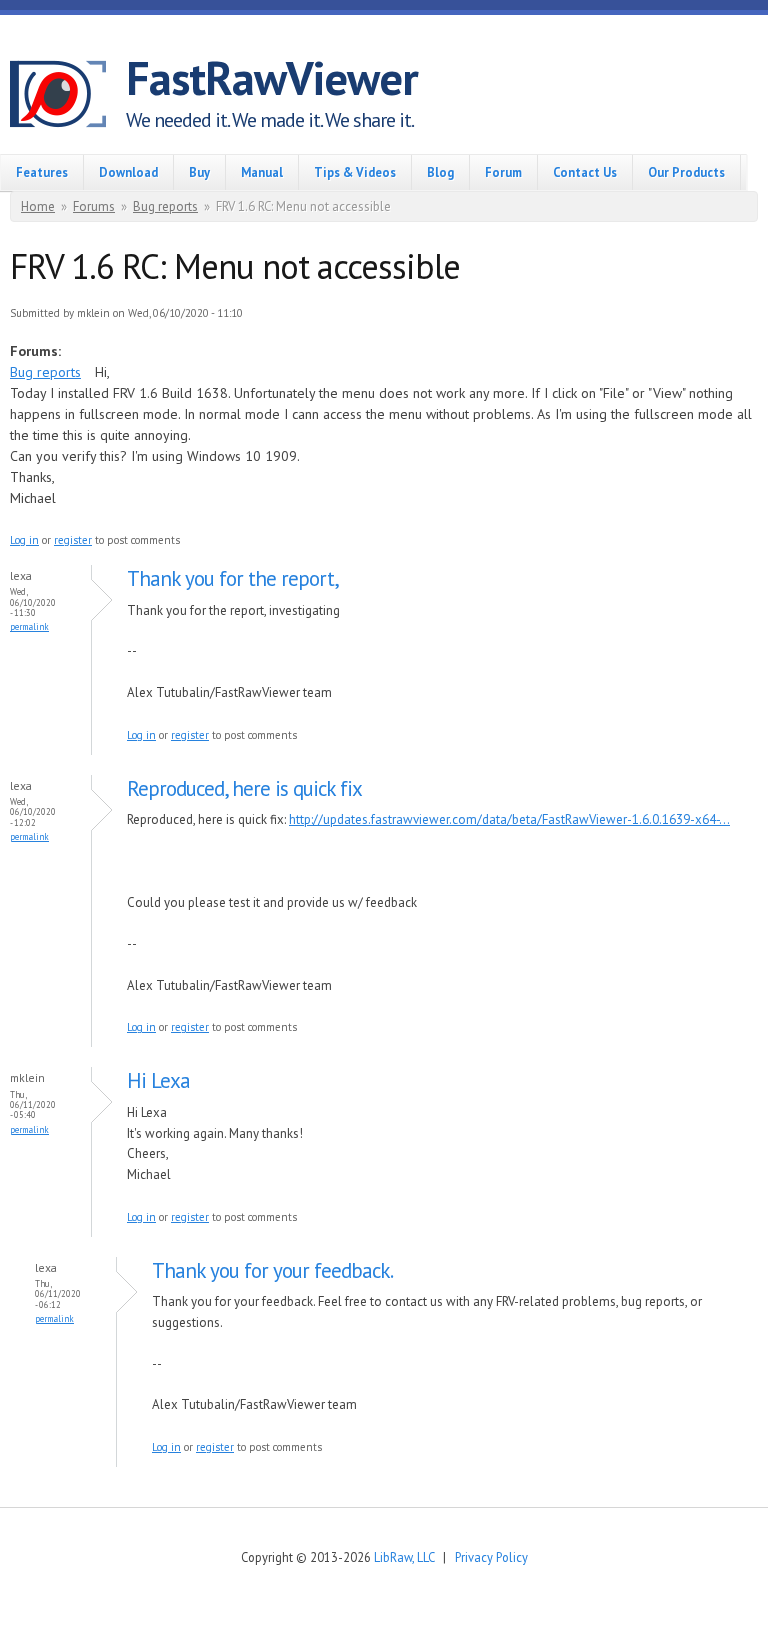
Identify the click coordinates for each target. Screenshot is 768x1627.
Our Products (686, 172)
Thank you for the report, (233, 578)
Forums (94, 206)
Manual (262, 172)
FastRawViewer (272, 78)
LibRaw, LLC (404, 1557)
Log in (24, 540)
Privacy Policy (491, 1557)
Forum (503, 172)
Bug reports (165, 206)
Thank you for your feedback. (272, 1270)
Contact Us (585, 172)
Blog (440, 172)
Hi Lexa (158, 1080)
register (73, 540)
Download (128, 172)
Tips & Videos (355, 172)
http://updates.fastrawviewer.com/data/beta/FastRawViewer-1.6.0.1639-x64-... (509, 819)
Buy (199, 172)
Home (38, 206)
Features (42, 172)
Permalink (29, 626)
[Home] (68, 97)
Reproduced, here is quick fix (244, 788)
